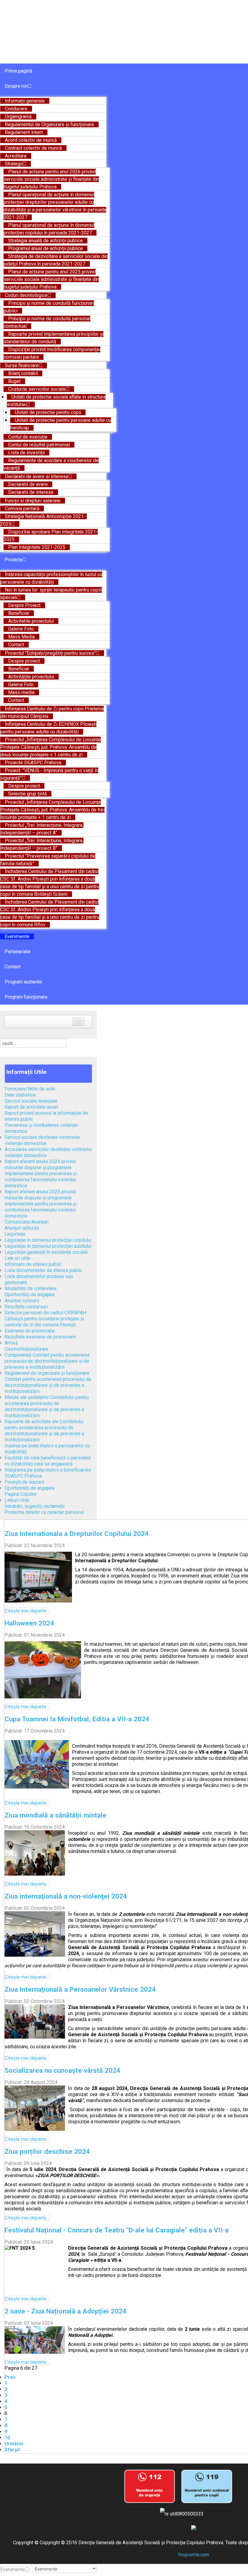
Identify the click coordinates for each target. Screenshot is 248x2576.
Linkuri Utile (17, 1500)
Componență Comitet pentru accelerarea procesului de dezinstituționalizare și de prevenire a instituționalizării (47, 1361)
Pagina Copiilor (21, 1494)
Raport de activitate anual (31, 1107)
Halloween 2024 (29, 1623)
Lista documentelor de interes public (43, 1270)
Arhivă (11, 1343)
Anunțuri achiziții (22, 1228)
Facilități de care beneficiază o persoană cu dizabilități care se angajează (48, 1461)
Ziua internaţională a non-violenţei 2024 (66, 1896)
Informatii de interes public (33, 1264)
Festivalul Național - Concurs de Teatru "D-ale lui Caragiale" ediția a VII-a (117, 2230)
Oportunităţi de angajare (30, 1295)
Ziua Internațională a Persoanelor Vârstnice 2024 (80, 1989)
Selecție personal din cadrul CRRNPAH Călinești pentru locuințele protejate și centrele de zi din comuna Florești (45, 1319)
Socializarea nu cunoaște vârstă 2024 (62, 2070)
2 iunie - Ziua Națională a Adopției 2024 (65, 2311)
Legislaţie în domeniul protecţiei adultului (48, 1246)
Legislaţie (15, 1234)
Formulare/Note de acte (30, 1089)
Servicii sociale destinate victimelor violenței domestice (42, 1140)
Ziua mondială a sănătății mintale (55, 1815)
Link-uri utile (18, 1258)
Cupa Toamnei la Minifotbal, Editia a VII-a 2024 (77, 1719)
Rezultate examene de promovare (40, 1337)
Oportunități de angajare (30, 1488)
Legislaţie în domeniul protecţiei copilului (48, 1240)
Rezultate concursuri (26, 1307)
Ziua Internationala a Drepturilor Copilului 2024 (77, 1534)
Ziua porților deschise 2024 (47, 2151)
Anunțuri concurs (22, 1301)
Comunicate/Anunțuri (26, 1222)
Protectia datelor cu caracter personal (44, 1512)
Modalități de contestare (31, 1288)
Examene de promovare (29, 1331)
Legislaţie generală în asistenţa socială (46, 1252)
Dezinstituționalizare (26, 1349)
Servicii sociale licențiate (31, 1101)
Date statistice (20, 1095)
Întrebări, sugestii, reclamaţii (34, 1506)
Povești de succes (24, 1482)
